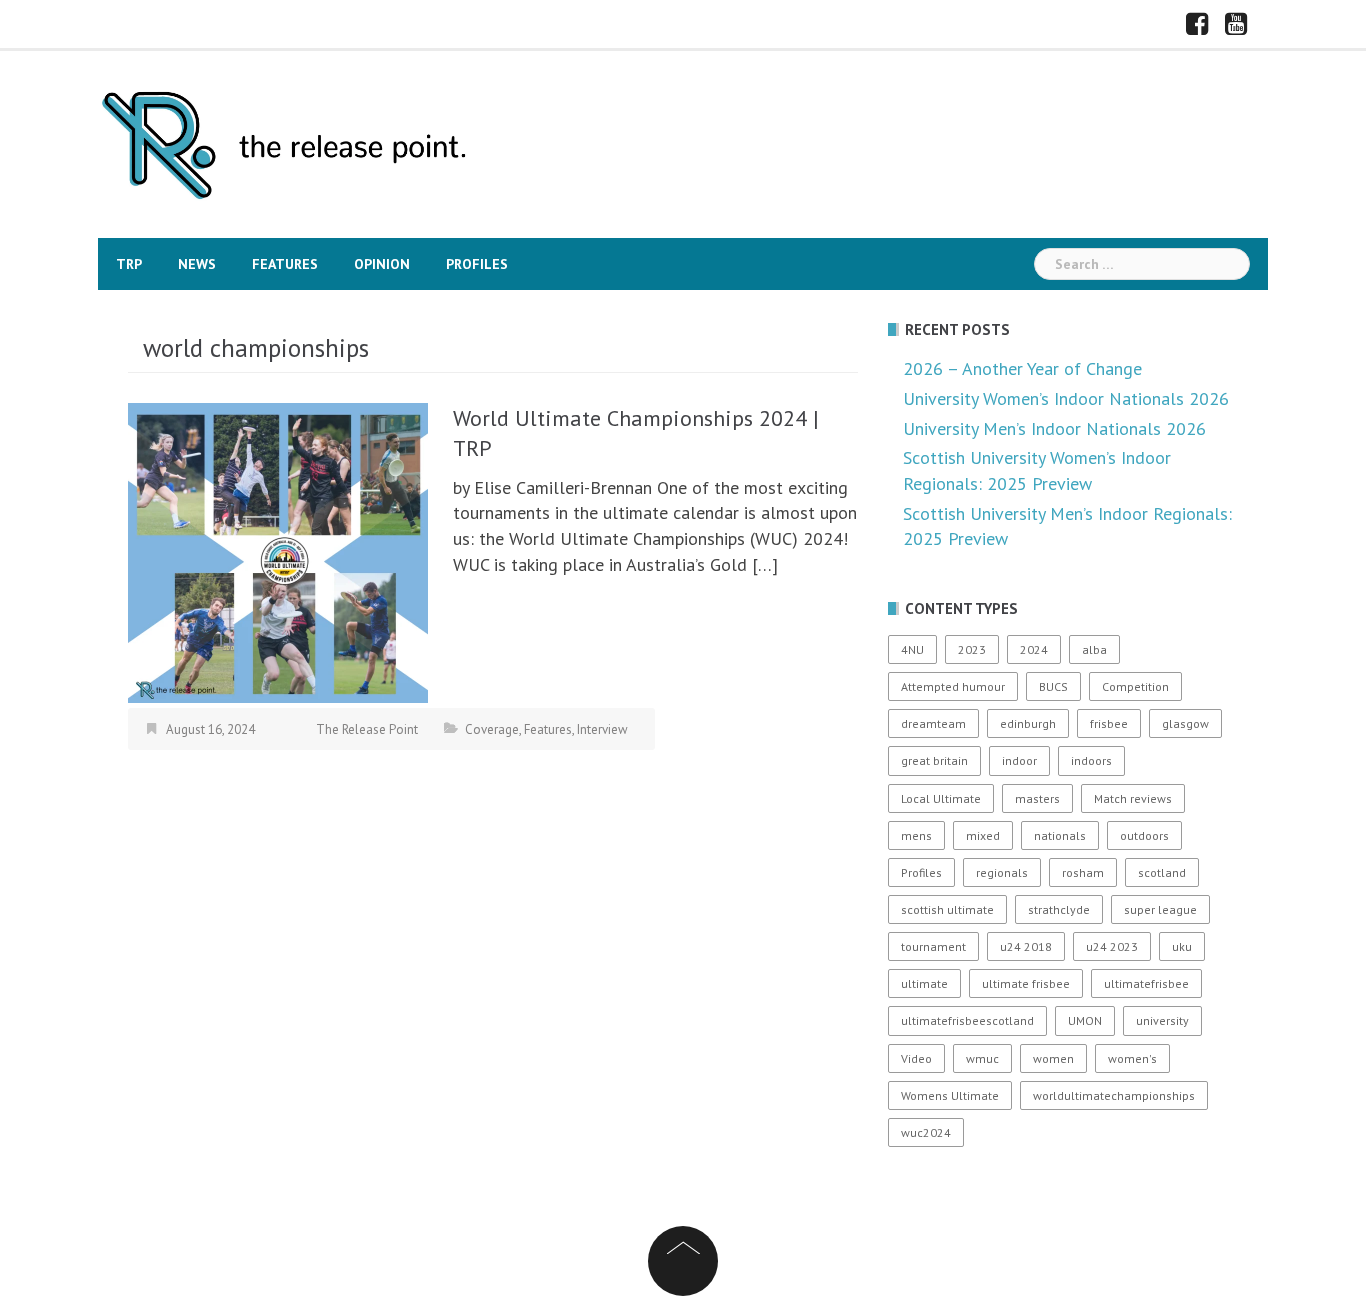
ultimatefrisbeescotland (967, 1020)
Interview (602, 729)
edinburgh (1028, 723)
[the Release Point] (285, 142)
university (1162, 1020)
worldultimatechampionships (1114, 1095)
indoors (1091, 760)
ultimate (924, 983)
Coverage (492, 729)
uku (1182, 946)
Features (285, 264)
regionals (1002, 872)
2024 (1034, 649)
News (197, 264)
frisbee (1109, 723)
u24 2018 (1026, 946)
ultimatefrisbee (1146, 983)
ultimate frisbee (1026, 983)
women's (1132, 1058)
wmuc (982, 1058)
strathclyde (1059, 909)
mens (916, 835)
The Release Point (367, 729)
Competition (1135, 686)
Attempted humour (953, 686)
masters (1037, 798)
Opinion (382, 264)
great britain (934, 760)
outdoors (1144, 835)
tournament (933, 946)
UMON (1085, 1020)
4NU (912, 649)
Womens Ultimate (950, 1095)
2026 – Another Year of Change (1022, 368)
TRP (129, 264)
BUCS (1053, 686)
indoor (1019, 760)
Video (916, 1058)
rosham (1083, 872)
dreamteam (933, 723)
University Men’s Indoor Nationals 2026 (1054, 428)
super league (1160, 909)
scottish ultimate (947, 909)
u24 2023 (1112, 946)
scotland (1162, 872)
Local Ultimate (941, 798)
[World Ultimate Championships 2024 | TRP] (278, 550)
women (1053, 1058)
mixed (983, 835)
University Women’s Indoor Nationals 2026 (1066, 398)
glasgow (1185, 723)
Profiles (477, 264)
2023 (972, 649)
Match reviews (1133, 798)
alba (1094, 649)
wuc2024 (926, 1132)
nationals (1060, 835)
